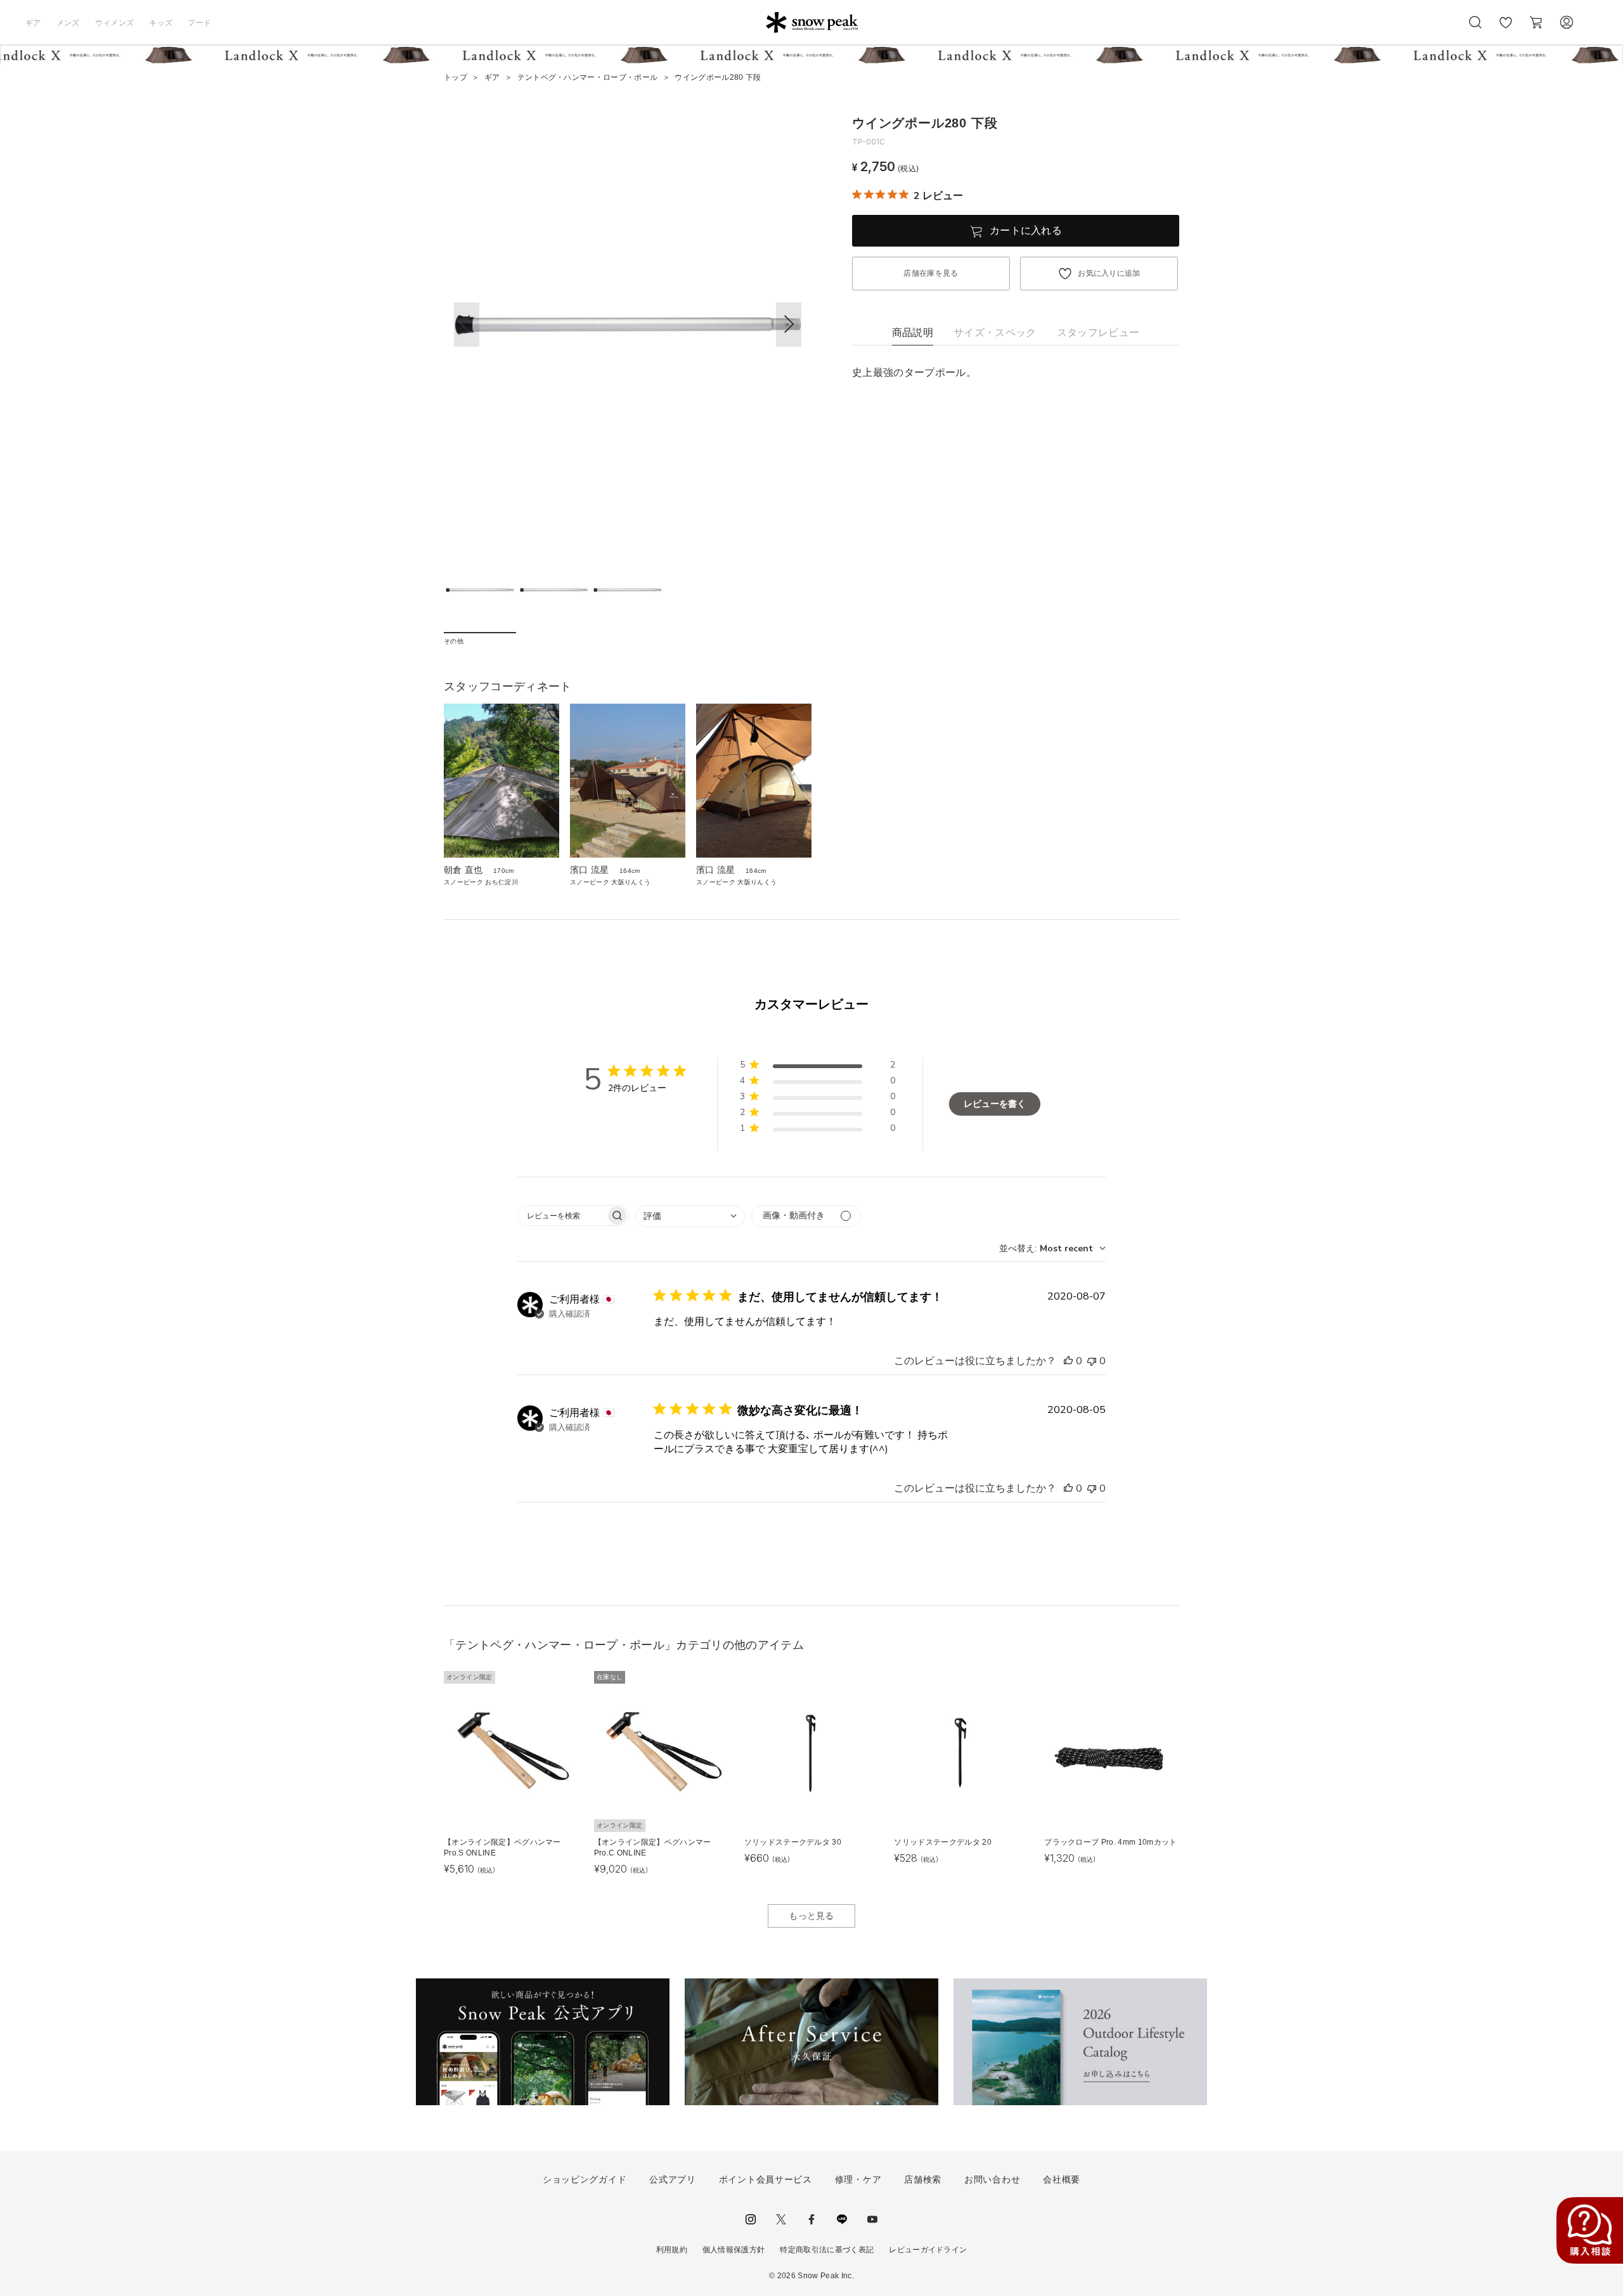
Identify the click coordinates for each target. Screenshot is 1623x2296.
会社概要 (1062, 2179)
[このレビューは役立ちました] (1068, 1361)
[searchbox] (562, 1216)
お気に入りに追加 (1109, 273)
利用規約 (672, 2250)
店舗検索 (923, 2179)
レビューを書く (995, 1104)
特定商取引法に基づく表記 (827, 2250)
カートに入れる (1026, 230)
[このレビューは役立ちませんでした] (1092, 1361)
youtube (872, 2219)
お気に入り (1506, 29)
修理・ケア (858, 2179)
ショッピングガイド (585, 2179)
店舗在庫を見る (931, 273)
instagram (751, 2219)
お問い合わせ (992, 2179)
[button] (789, 325)
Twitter (781, 2219)
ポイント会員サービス (766, 2179)
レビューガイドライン (928, 2250)
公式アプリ (673, 2179)
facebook (811, 2219)
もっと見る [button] (811, 1916)
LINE (842, 2219)
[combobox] (690, 1216)
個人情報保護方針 (734, 2250)
